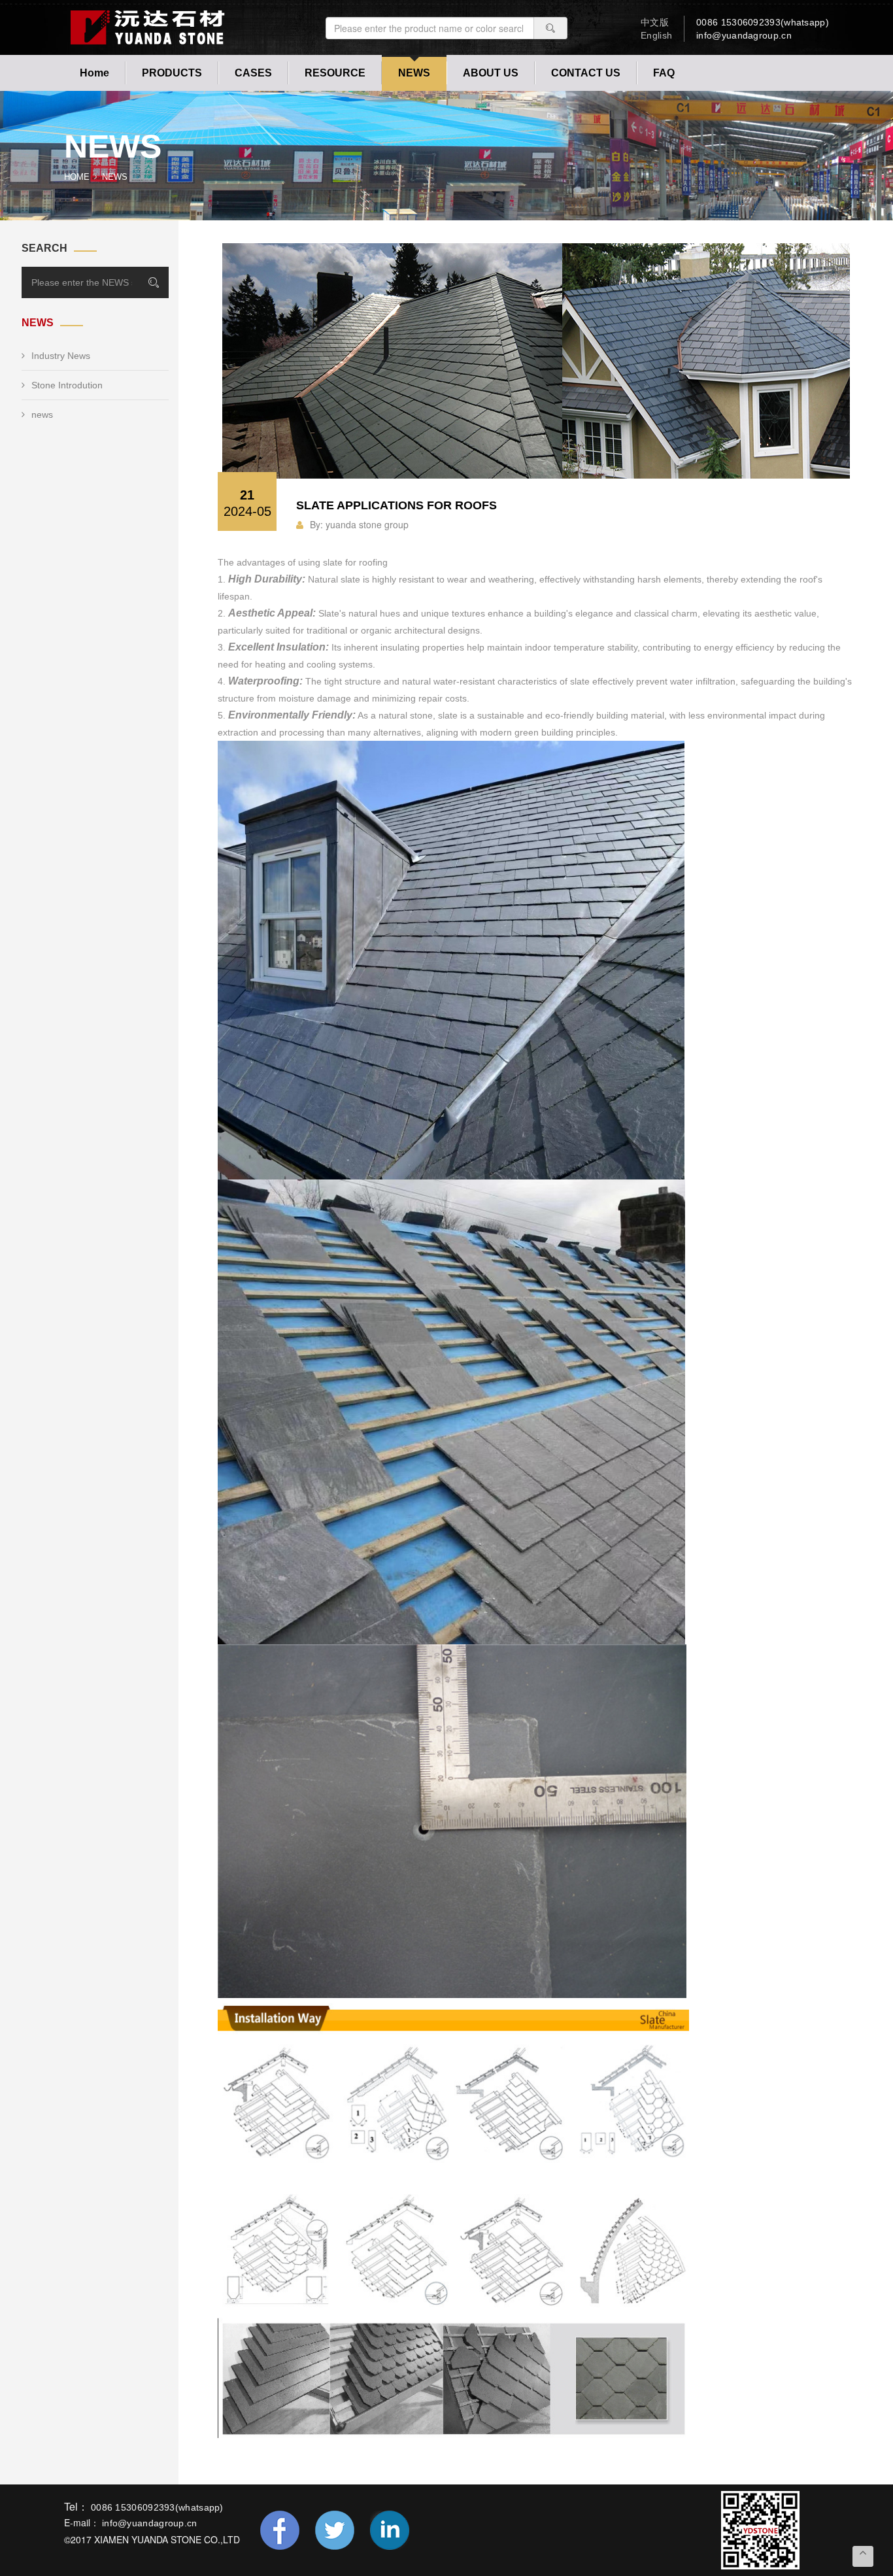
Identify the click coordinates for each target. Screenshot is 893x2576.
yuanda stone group (367, 524)
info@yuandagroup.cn (744, 35)
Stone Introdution (67, 385)
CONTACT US (586, 73)
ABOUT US (491, 73)
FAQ (664, 73)
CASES (253, 73)
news (42, 415)
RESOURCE (335, 73)
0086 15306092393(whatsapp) (763, 22)
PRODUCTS (172, 73)
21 (247, 503)
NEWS (414, 73)
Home (94, 73)
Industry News (61, 356)
